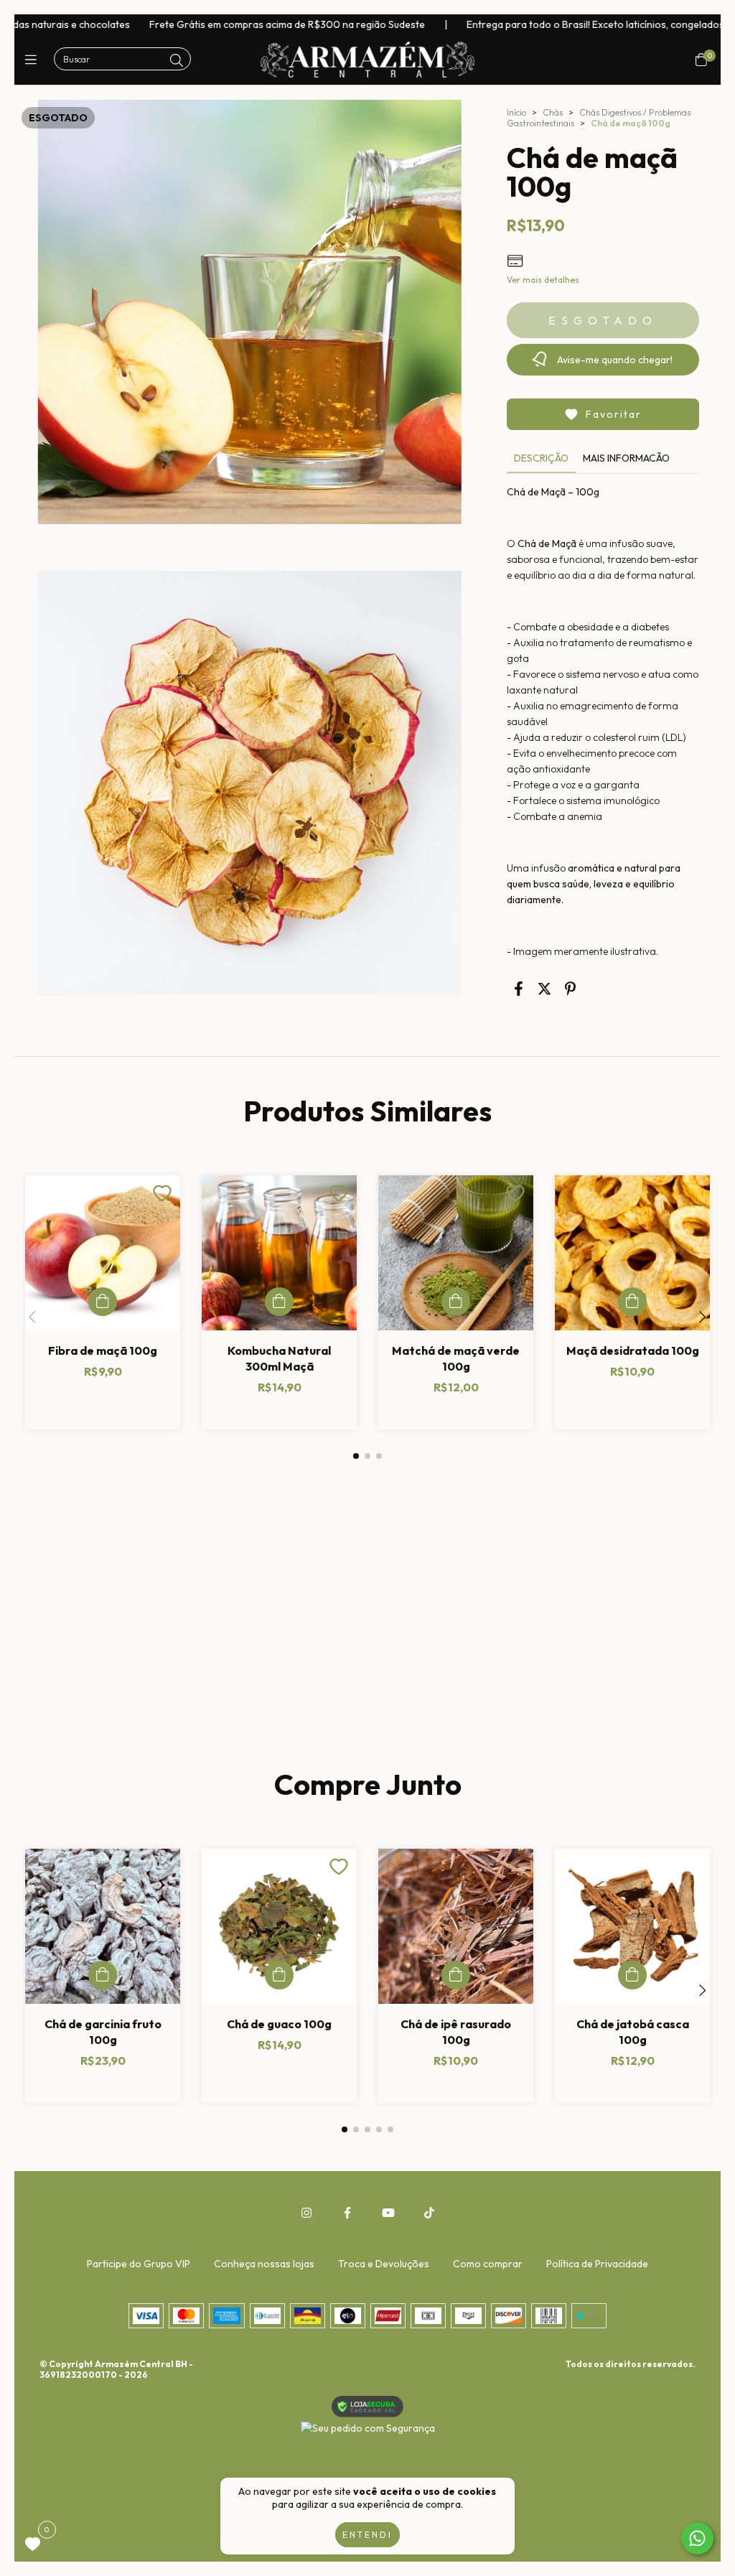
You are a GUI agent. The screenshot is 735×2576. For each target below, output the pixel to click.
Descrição (541, 458)
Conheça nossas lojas (264, 2264)
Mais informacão (626, 458)
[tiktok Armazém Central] (429, 2213)
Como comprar (488, 2264)
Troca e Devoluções (384, 2264)
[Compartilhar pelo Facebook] (519, 988)
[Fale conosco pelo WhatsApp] (697, 2538)
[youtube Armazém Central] (388, 2213)
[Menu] (34, 60)
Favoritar (614, 414)
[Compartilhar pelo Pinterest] (570, 988)
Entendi (367, 2535)
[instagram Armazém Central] (306, 2213)
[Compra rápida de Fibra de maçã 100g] (103, 1302)
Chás (553, 112)
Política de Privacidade (597, 2264)
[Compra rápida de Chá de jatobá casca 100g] (632, 1975)
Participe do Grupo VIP (139, 2264)
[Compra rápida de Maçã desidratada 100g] (632, 1302)
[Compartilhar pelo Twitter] (544, 988)
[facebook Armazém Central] (347, 2213)
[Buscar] (177, 61)
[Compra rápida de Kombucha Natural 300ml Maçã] (279, 1302)
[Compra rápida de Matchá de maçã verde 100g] (456, 1302)
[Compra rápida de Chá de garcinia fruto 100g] (103, 1975)
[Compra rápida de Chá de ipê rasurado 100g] (456, 1975)
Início (516, 112)
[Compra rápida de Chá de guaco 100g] (279, 1975)
